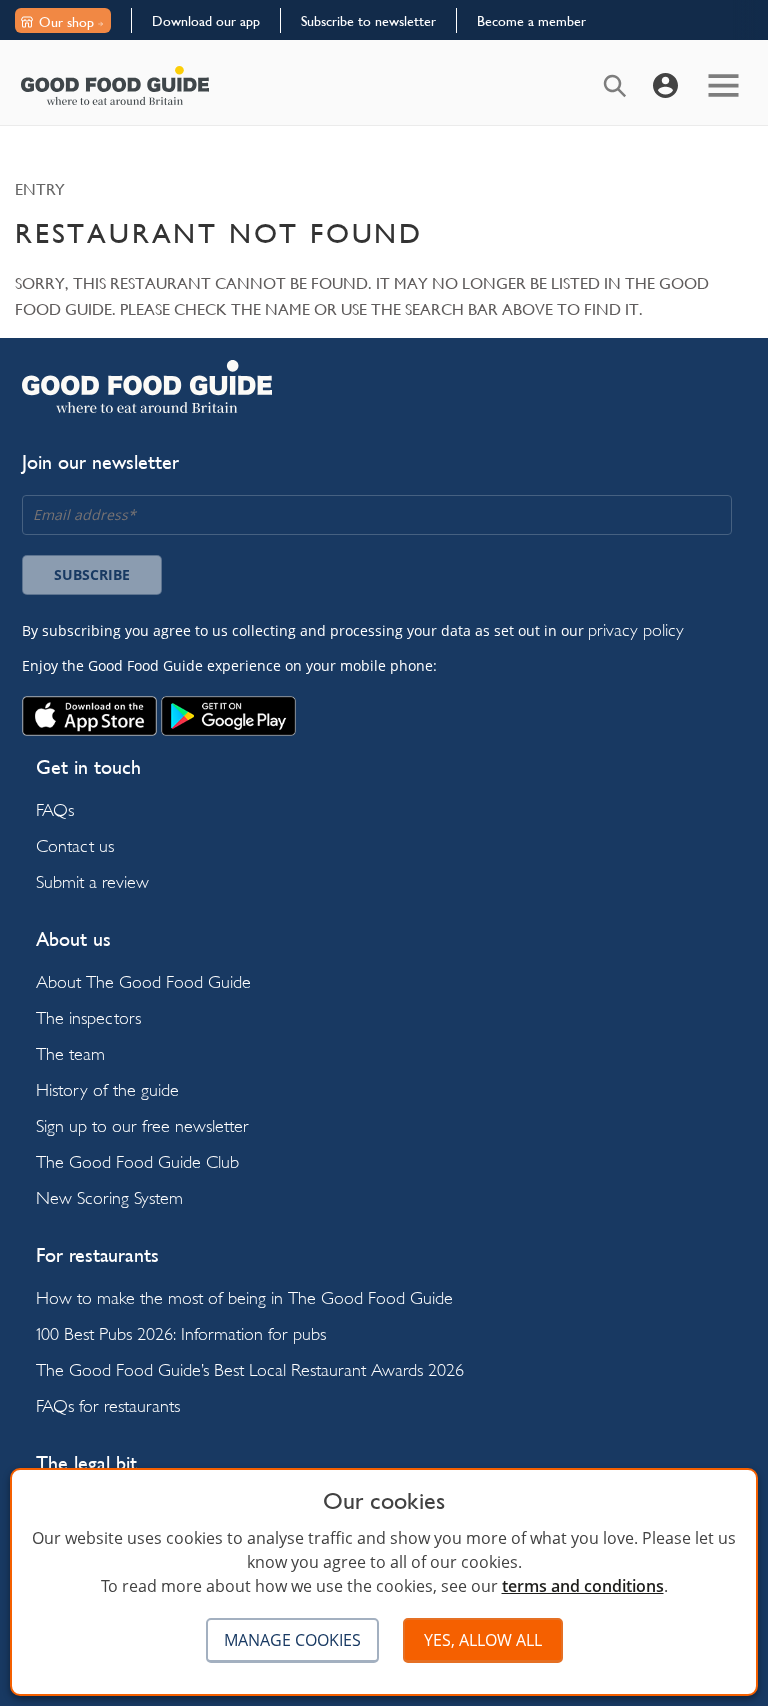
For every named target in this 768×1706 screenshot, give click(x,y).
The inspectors (88, 1017)
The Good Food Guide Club (137, 1161)
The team (70, 1053)
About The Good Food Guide (143, 981)
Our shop (66, 22)
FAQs (55, 809)
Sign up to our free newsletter (142, 1125)
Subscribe (92, 574)
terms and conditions (583, 1586)
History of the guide (107, 1089)
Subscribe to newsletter (368, 21)
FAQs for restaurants (108, 1405)
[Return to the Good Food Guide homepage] (115, 85)
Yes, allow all (483, 1640)
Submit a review (92, 881)
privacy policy (636, 629)
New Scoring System (109, 1197)
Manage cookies (292, 1640)
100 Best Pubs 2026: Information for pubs (181, 1333)
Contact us (75, 845)
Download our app (206, 21)
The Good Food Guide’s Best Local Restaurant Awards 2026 (250, 1369)
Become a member (531, 21)
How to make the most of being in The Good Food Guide (244, 1297)
